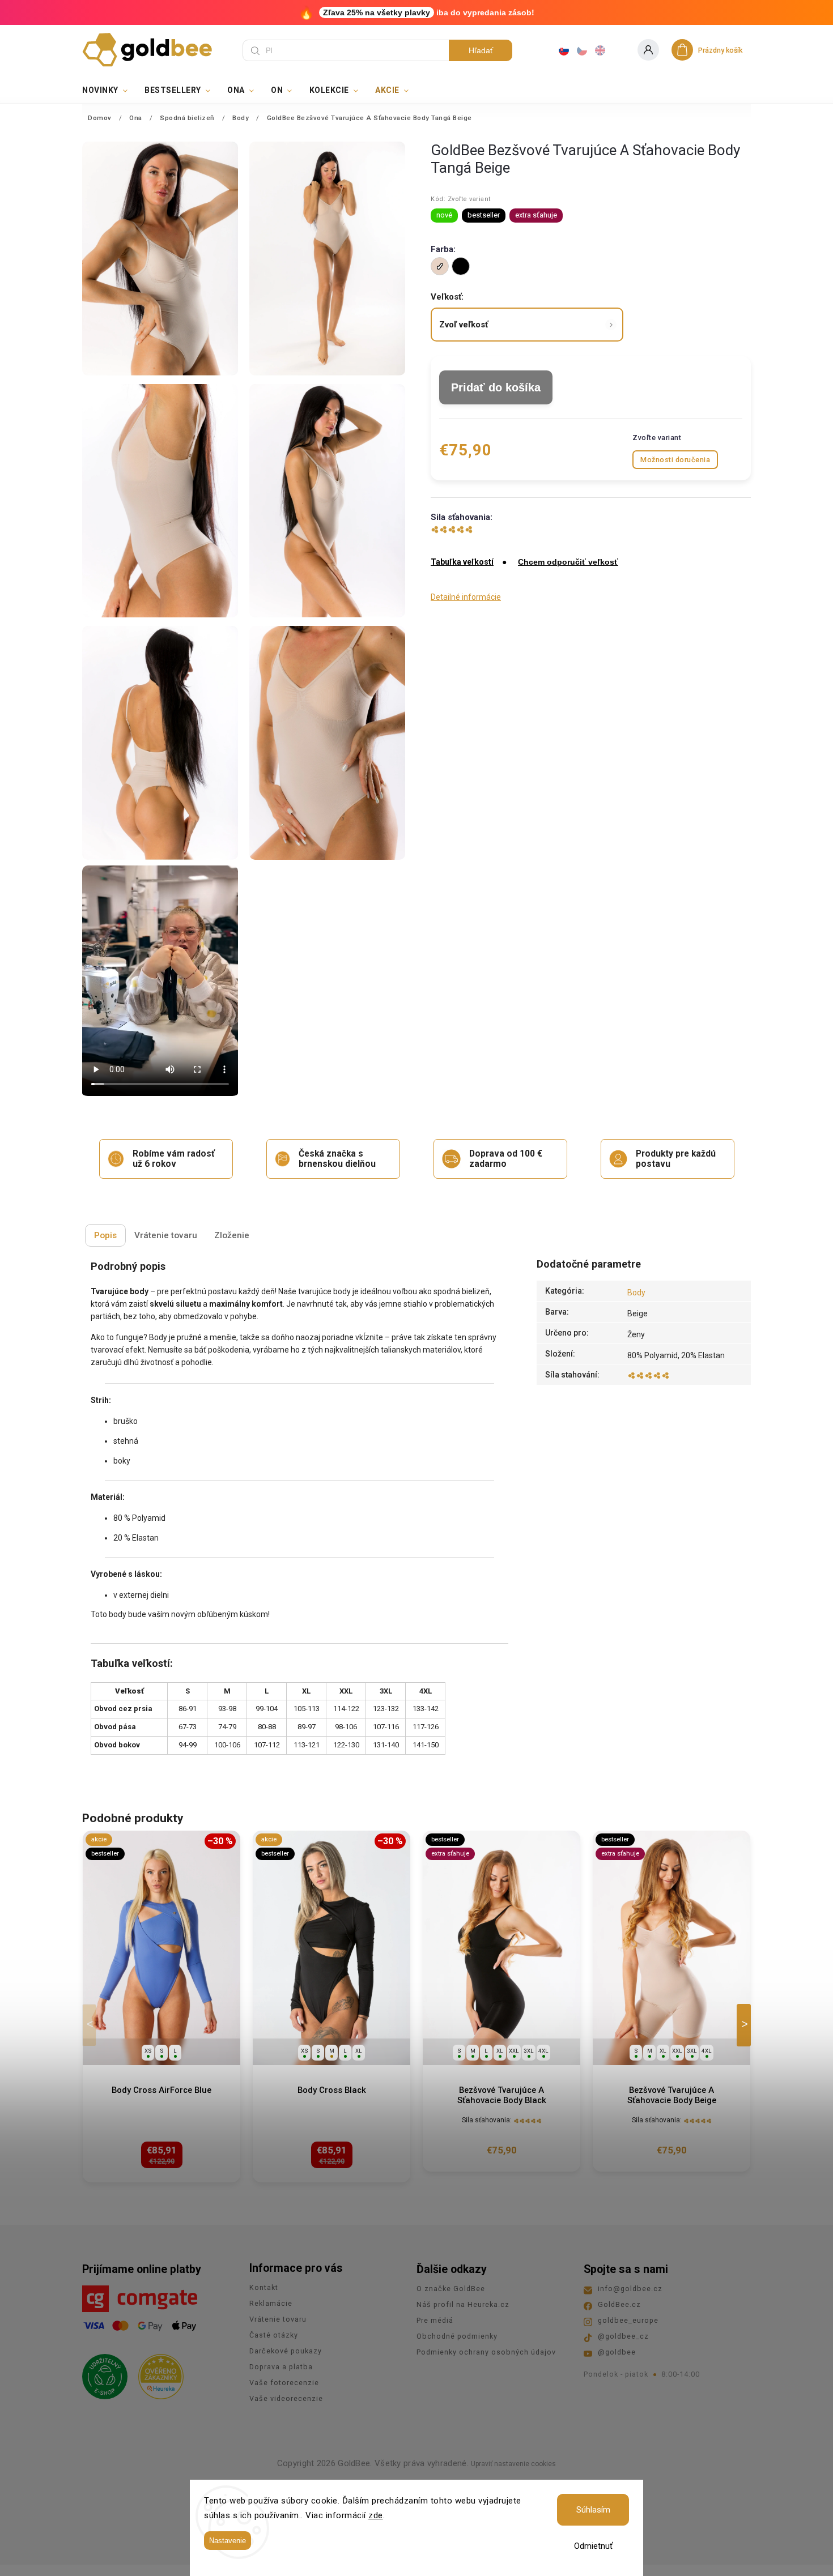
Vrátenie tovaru (278, 2319)
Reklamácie (271, 2303)
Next (746, 2025)
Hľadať (481, 50)
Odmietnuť (593, 2546)
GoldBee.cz (619, 2304)
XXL (514, 2051)
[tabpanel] (161, 2007)
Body (636, 1293)
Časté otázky (274, 2335)
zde (376, 2515)
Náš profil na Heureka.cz (463, 2304)
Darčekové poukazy (286, 2351)
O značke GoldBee (451, 2289)
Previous (91, 2025)
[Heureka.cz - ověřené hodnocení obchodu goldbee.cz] (157, 2373)
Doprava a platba (281, 2367)
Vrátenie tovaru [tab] (166, 1235)
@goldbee (617, 2352)
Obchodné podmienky (457, 2336)
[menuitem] (109, 90)
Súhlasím (593, 2510)
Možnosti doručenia (675, 460)
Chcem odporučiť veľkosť (568, 562)
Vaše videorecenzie (286, 2398)
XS (148, 2051)
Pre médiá (435, 2320)
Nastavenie (228, 2541)
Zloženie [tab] (232, 1235)
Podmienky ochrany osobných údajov (486, 2352)
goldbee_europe (628, 2320)
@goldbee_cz (623, 2336)
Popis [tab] (105, 1235)
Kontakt (264, 2287)
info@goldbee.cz (630, 2289)
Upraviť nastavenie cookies (513, 2464)
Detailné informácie (466, 597)
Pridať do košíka (496, 387)
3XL (529, 2051)
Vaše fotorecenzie (284, 2383)
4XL (543, 2051)
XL (359, 2051)
